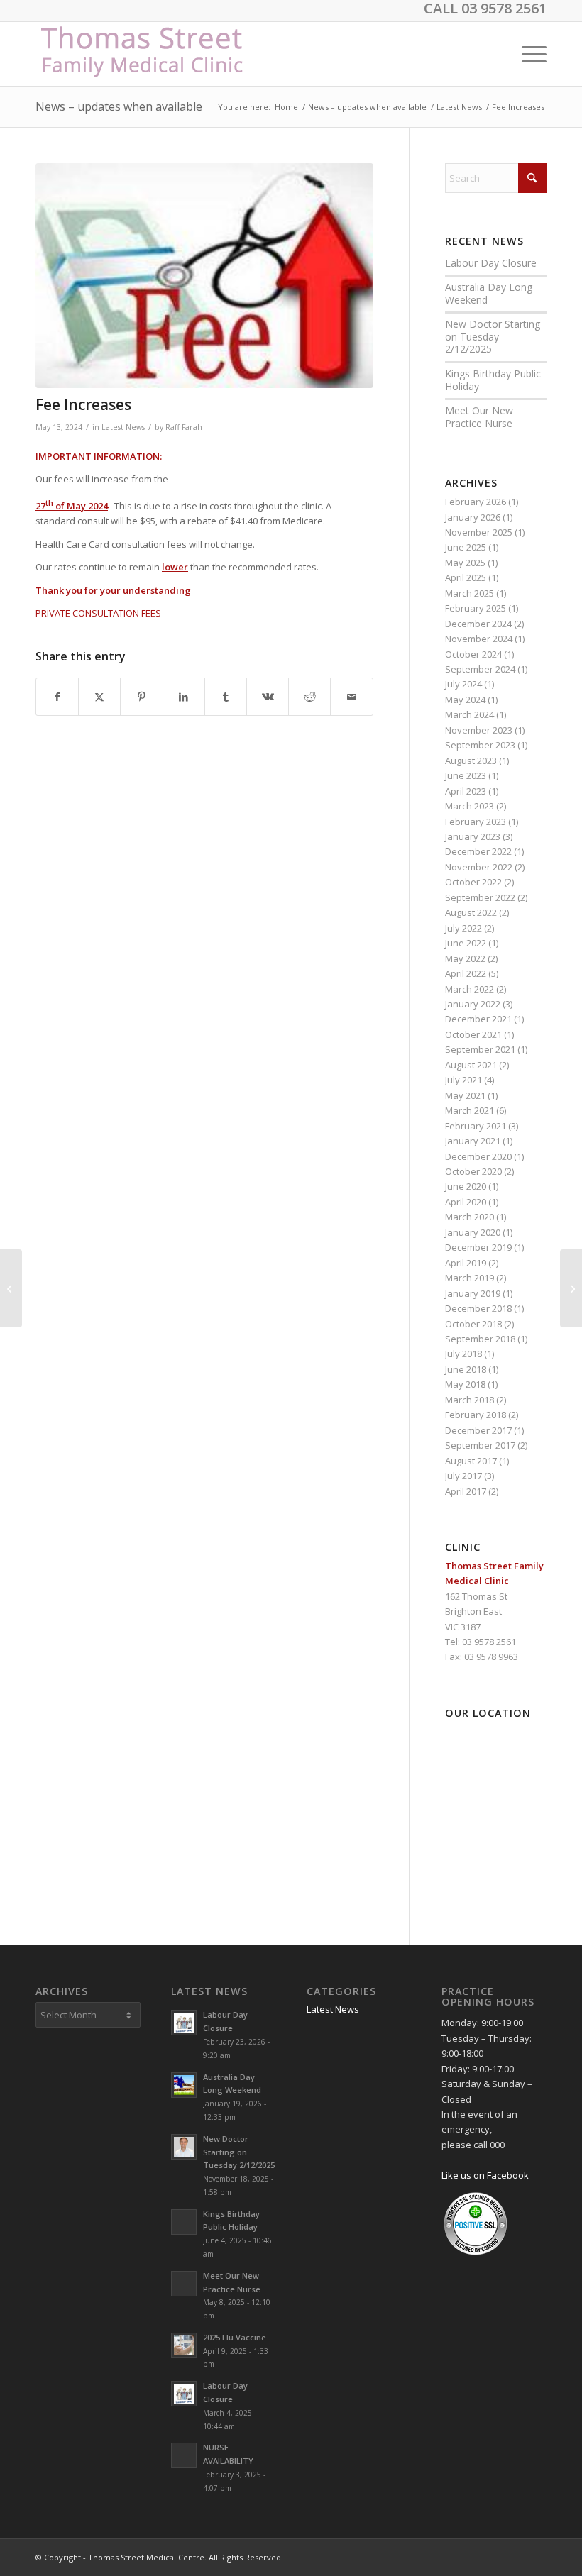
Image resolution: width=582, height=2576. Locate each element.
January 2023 (473, 836)
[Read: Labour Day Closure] (184, 2023)
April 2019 (466, 1263)
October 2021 (473, 1034)
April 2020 (466, 1202)
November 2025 (479, 532)
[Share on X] (99, 697)
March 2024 (470, 714)
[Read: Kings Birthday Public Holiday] (184, 2222)
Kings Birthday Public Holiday (493, 380)
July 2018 (463, 1354)
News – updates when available (119, 106)
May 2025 (465, 563)
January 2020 (473, 1232)
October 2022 (473, 882)
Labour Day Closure (491, 263)
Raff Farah (184, 427)
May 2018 (465, 1384)
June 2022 (466, 943)
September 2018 (480, 1339)
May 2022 (465, 958)
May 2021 (465, 1095)
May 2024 (465, 700)
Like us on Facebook (485, 2175)
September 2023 (480, 745)
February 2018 (476, 1415)
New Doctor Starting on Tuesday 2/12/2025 (493, 336)
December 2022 (478, 851)
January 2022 (473, 1004)
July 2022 (463, 928)
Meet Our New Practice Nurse (479, 417)
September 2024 (480, 669)
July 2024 (463, 684)
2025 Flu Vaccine (235, 2337)
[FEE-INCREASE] (204, 276)
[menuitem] (527, 54)
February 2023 (476, 822)
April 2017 (466, 1491)
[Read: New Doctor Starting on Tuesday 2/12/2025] (184, 2147)
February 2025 (476, 608)
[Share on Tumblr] (226, 697)
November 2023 (479, 730)
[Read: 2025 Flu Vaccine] (184, 2345)
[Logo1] (144, 54)
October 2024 (473, 654)
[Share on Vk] (268, 697)
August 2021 (471, 1065)
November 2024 (479, 639)
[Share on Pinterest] (141, 697)
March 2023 (470, 806)
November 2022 (479, 867)
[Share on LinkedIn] (184, 697)
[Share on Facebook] (57, 697)
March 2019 (470, 1278)
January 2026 (473, 517)
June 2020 (466, 1186)
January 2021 (473, 1141)
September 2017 (480, 1445)
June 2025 (466, 547)
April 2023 (466, 791)
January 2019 (473, 1293)
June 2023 (466, 775)
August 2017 (471, 1461)
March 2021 (470, 1110)
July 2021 (463, 1080)
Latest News (123, 427)
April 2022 (466, 973)
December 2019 (478, 1247)
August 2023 (471, 761)
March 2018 (470, 1400)
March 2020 (470, 1217)
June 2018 (466, 1369)
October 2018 (473, 1324)
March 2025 (470, 593)
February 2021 (476, 1126)
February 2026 (476, 502)
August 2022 (471, 912)
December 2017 (478, 1430)
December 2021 (478, 1019)
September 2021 (480, 1049)
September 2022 (480, 897)
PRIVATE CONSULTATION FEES (98, 613)
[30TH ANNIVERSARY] (571, 1288)
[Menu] (527, 54)
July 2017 (463, 1476)
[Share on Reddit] (309, 697)
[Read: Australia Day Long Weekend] (184, 2085)
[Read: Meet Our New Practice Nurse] (184, 2284)
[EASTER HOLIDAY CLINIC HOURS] (11, 1288)
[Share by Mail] (351, 697)
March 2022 (470, 989)
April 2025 (466, 577)
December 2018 (478, 1308)
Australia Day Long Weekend (489, 293)
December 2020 (478, 1156)
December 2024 (478, 624)
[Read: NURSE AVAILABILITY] (184, 2455)
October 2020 (473, 1171)
